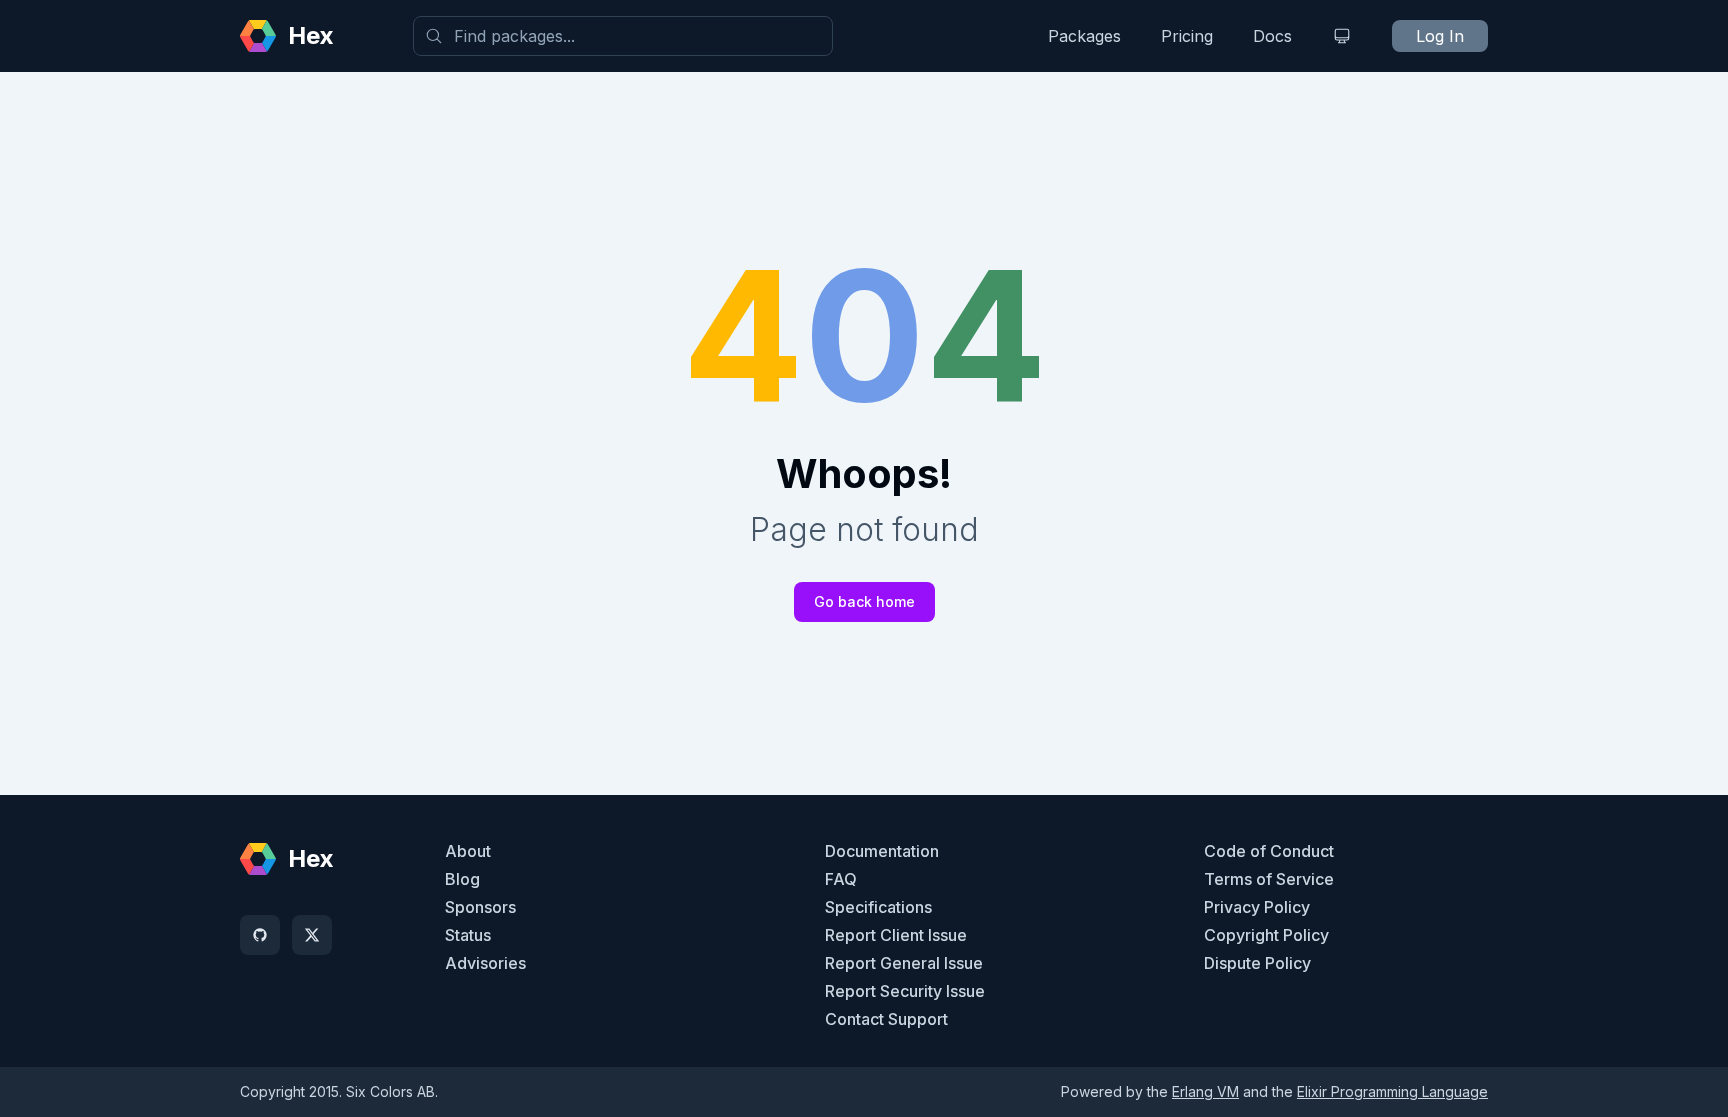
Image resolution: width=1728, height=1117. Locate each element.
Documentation (882, 851)
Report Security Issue (905, 991)
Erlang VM (1205, 1091)
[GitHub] (260, 935)
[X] (312, 935)
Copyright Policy (1266, 935)
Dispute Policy (1257, 963)
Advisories (485, 963)
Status (468, 935)
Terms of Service (1269, 879)
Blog (462, 879)
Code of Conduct (1269, 851)
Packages (1084, 36)
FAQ (841, 879)
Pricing (1187, 36)
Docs (1272, 36)
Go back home (864, 601)
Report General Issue (904, 963)
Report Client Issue (896, 935)
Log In (1440, 36)
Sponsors (480, 907)
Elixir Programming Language (1392, 1091)
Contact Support (886, 1019)
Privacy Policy (1257, 907)
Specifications (878, 907)
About (468, 851)
